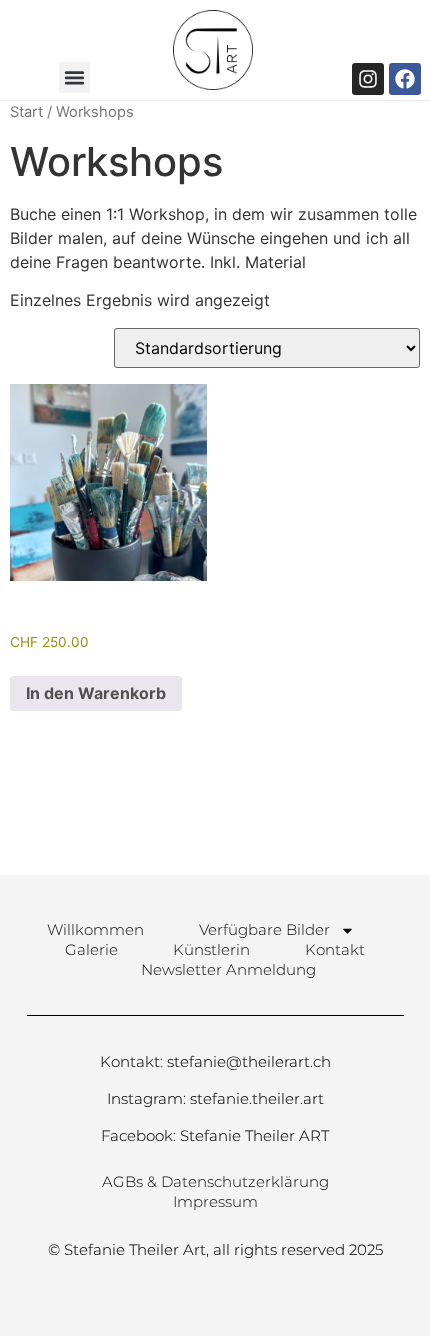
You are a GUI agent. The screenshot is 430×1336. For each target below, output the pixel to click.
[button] (75, 78)
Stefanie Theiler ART (254, 1135)
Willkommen (95, 929)
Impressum (215, 1201)
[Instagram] (368, 79)
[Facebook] (405, 79)
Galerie (91, 949)
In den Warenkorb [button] (96, 693)
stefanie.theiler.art (257, 1098)
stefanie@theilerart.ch (249, 1061)
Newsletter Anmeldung (228, 969)
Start (26, 112)
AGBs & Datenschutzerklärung (215, 1181)
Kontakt (335, 949)
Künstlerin (211, 949)
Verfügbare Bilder (264, 929)
